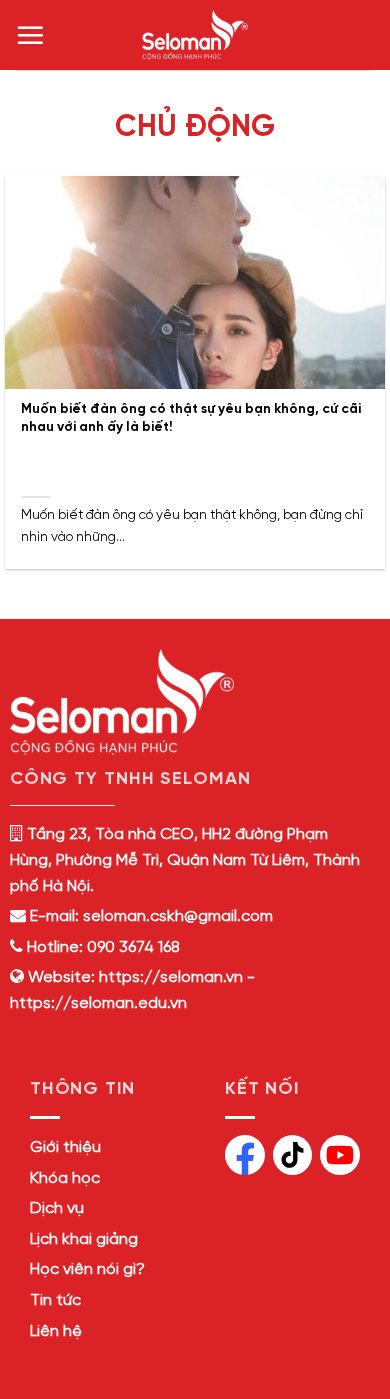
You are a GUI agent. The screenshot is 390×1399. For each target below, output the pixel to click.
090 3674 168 (131, 947)
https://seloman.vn (171, 977)
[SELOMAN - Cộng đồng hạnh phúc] (195, 35)
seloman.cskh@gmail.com (178, 916)
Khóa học (65, 1178)
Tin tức (55, 1300)
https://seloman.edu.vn (98, 1003)
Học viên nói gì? (87, 1269)
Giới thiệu (65, 1147)
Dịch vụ (57, 1208)
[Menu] (30, 35)
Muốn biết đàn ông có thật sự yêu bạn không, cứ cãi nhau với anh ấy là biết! (191, 418)
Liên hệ (56, 1331)
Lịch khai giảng (84, 1239)
